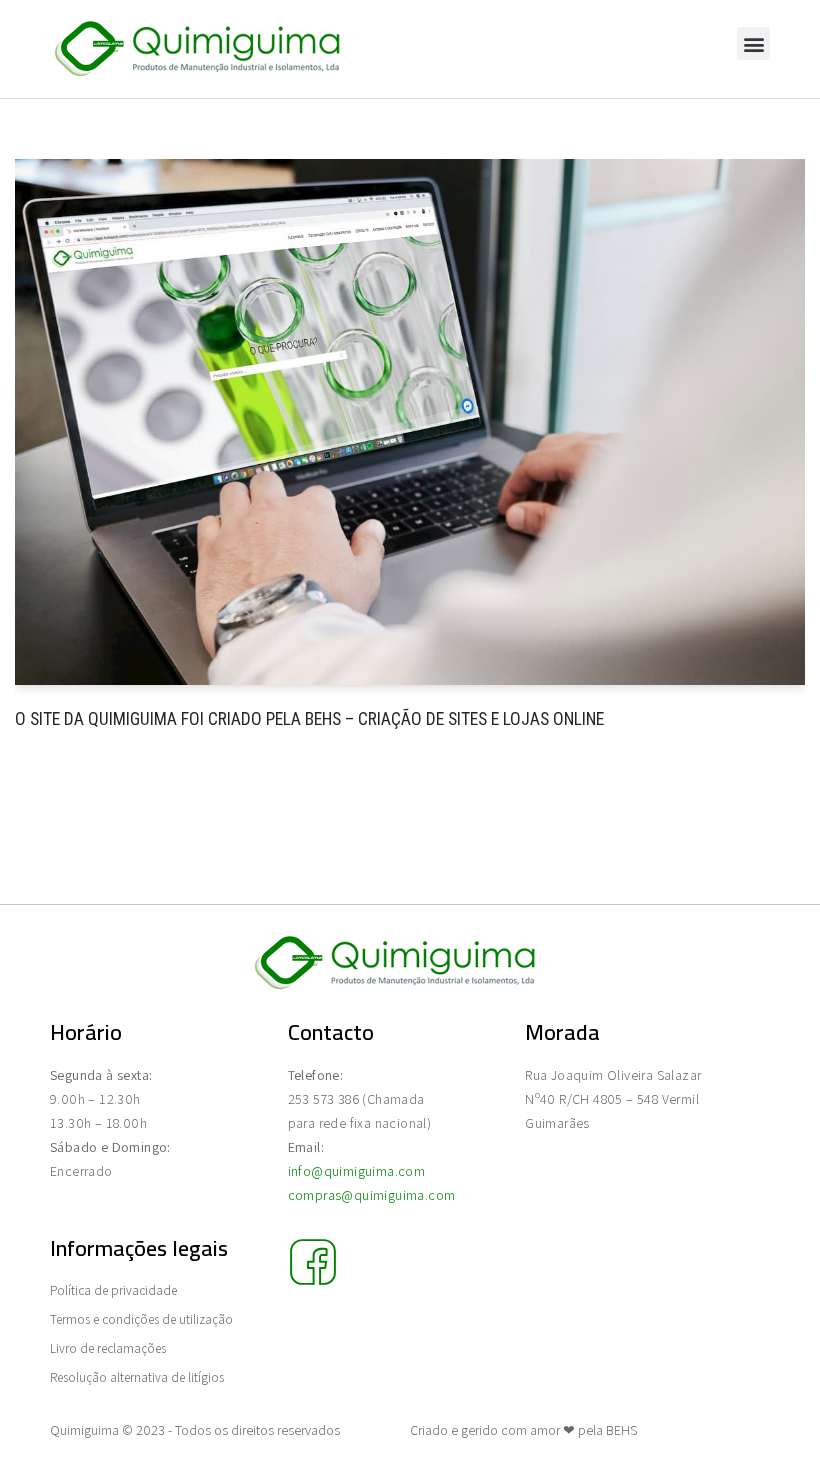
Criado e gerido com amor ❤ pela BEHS (523, 1430)
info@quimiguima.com (357, 1171)
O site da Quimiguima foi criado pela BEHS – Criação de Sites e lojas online (309, 719)
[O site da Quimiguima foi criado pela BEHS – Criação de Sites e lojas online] (410, 422)
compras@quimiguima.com (372, 1195)
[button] (753, 43)
